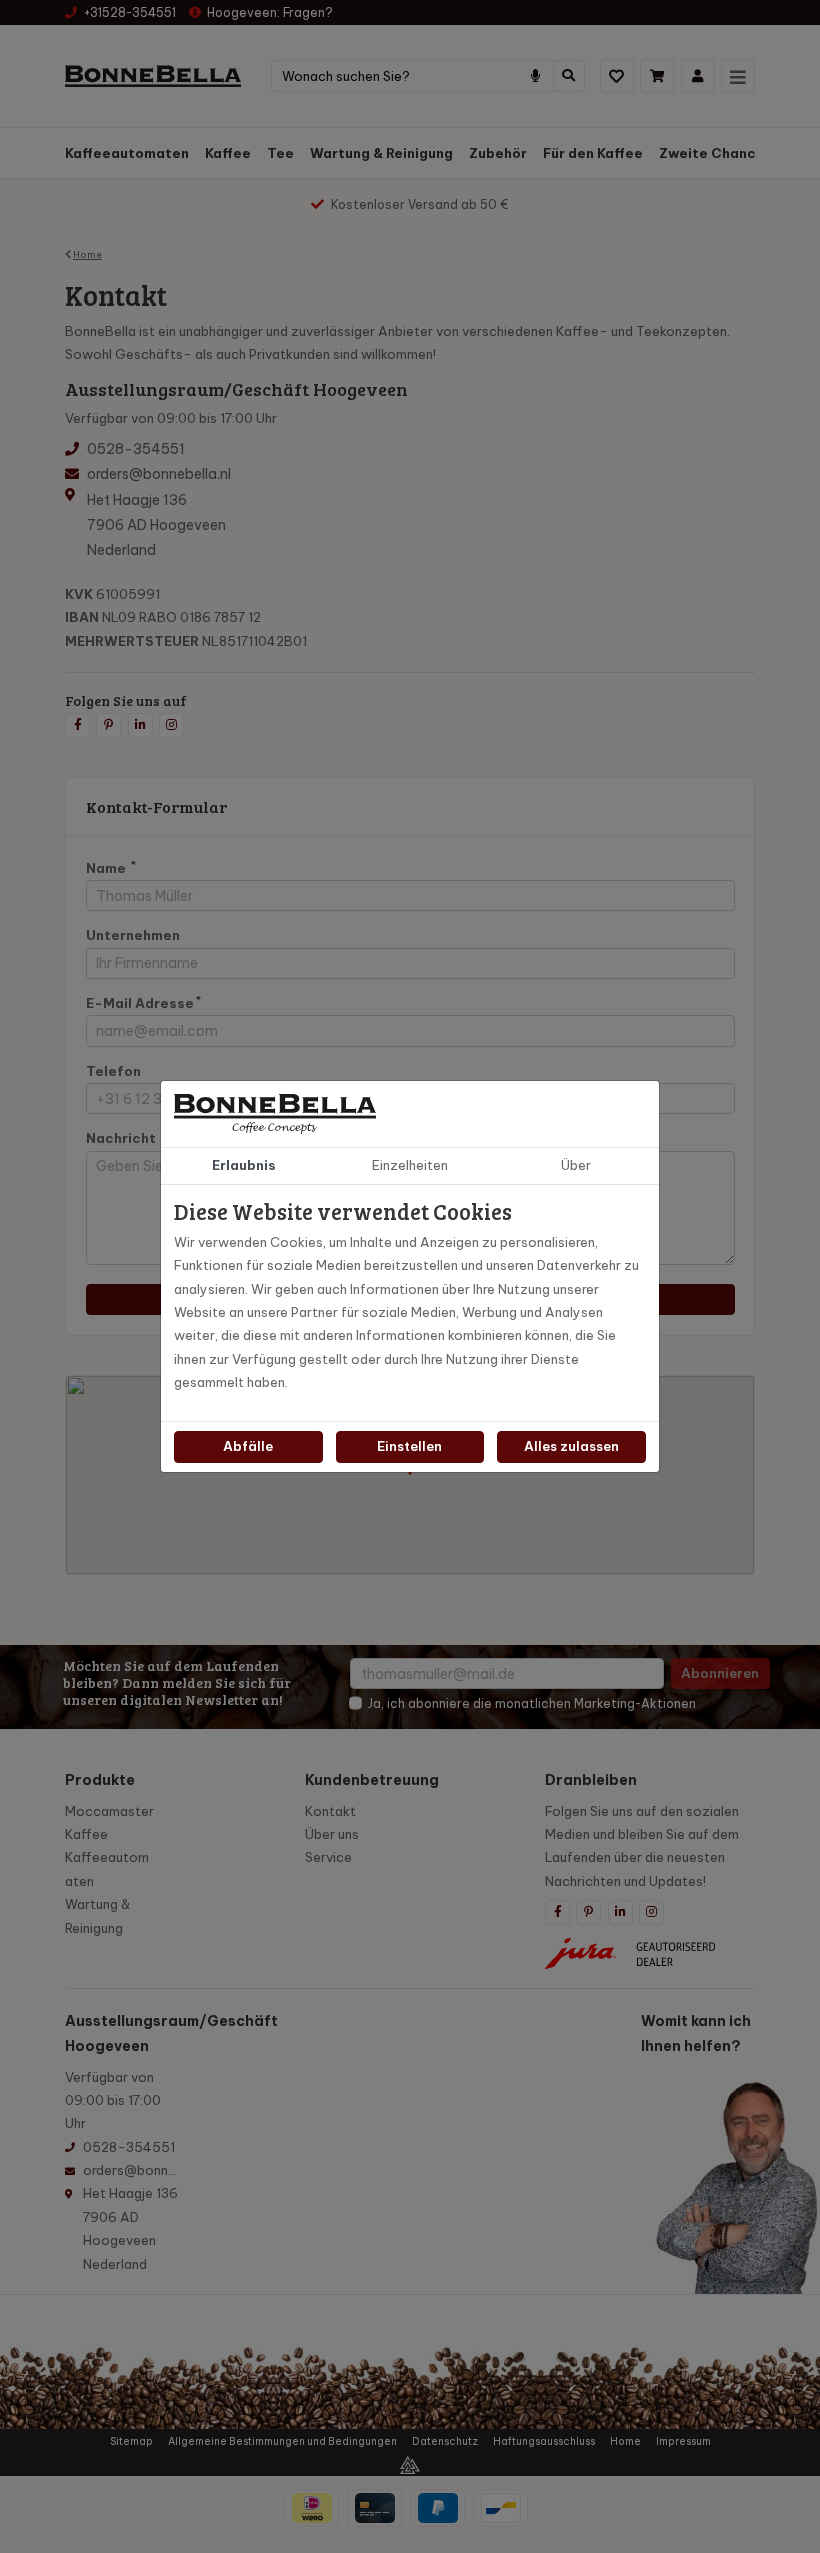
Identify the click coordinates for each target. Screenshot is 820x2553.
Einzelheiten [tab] (410, 1165)
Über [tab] (576, 1165)
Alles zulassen (571, 1446)
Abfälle (248, 1446)
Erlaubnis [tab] (244, 1165)
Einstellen (409, 1446)
